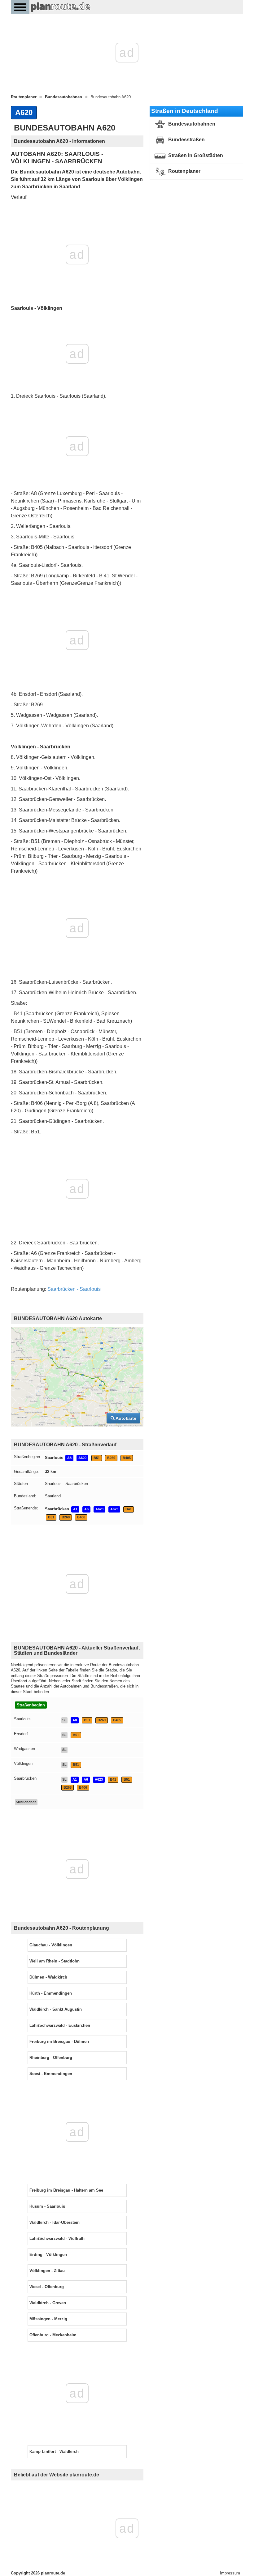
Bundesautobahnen (191, 124)
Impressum (230, 2573)
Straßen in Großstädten (195, 155)
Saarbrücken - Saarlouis (74, 1289)
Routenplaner (184, 171)
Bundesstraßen (186, 140)
